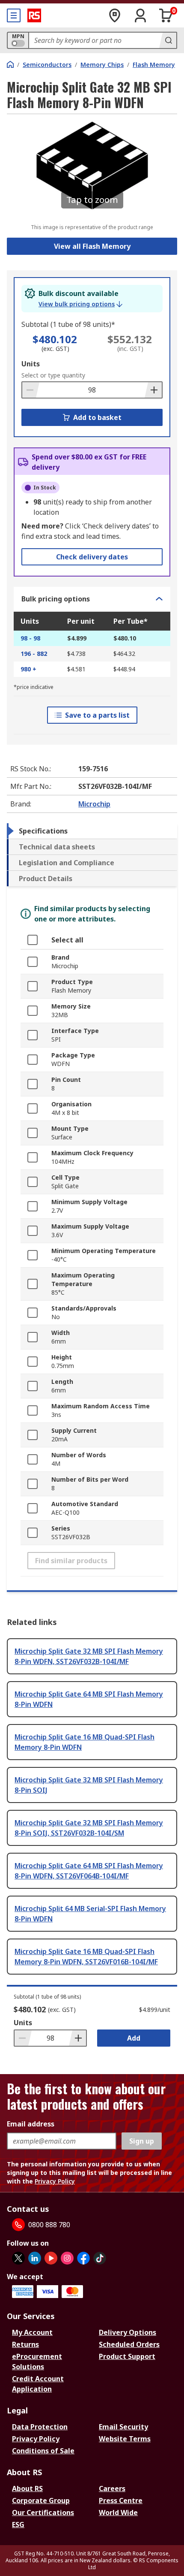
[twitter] (18, 2258)
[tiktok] (100, 2258)
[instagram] (67, 2258)
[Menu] (14, 15)
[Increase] (153, 390)
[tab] (92, 831)
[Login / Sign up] (140, 15)
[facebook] (83, 2258)
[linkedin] (35, 2258)
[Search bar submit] (168, 40)
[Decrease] (31, 390)
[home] (10, 64)
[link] (80, 304)
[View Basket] (166, 15)
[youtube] (51, 2258)
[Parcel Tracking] (115, 15)
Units (31, 364)
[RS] (34, 15)
